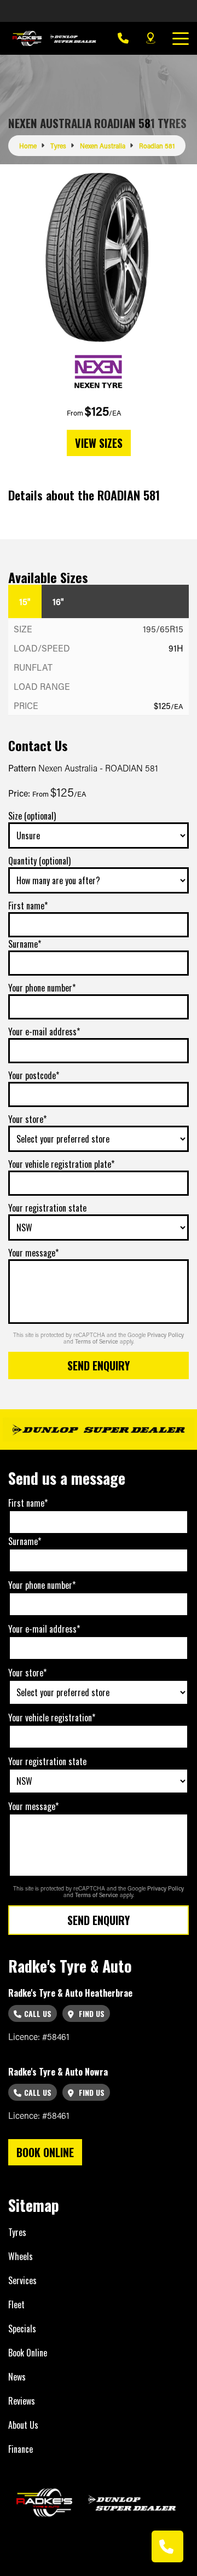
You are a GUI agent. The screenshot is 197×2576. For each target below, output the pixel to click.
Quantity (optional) (39, 861)
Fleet (16, 2304)
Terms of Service (97, 1341)
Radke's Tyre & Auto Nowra (58, 2072)
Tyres (17, 2232)
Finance (21, 2449)
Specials (22, 2329)
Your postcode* (34, 1075)
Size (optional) (32, 816)
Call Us (38, 2013)
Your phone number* (42, 988)
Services (22, 2280)
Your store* (27, 1119)
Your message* (33, 1253)
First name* (28, 906)
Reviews (22, 2401)
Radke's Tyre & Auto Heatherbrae (70, 1993)
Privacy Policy (166, 1335)
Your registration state (47, 1208)
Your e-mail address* (44, 1031)
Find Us (91, 2013)
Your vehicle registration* (52, 1718)
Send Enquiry (99, 1365)
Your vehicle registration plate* (61, 1164)
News (17, 2377)
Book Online (28, 2353)
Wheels (21, 2256)
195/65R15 (163, 629)
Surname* (25, 944)
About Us (23, 2425)
